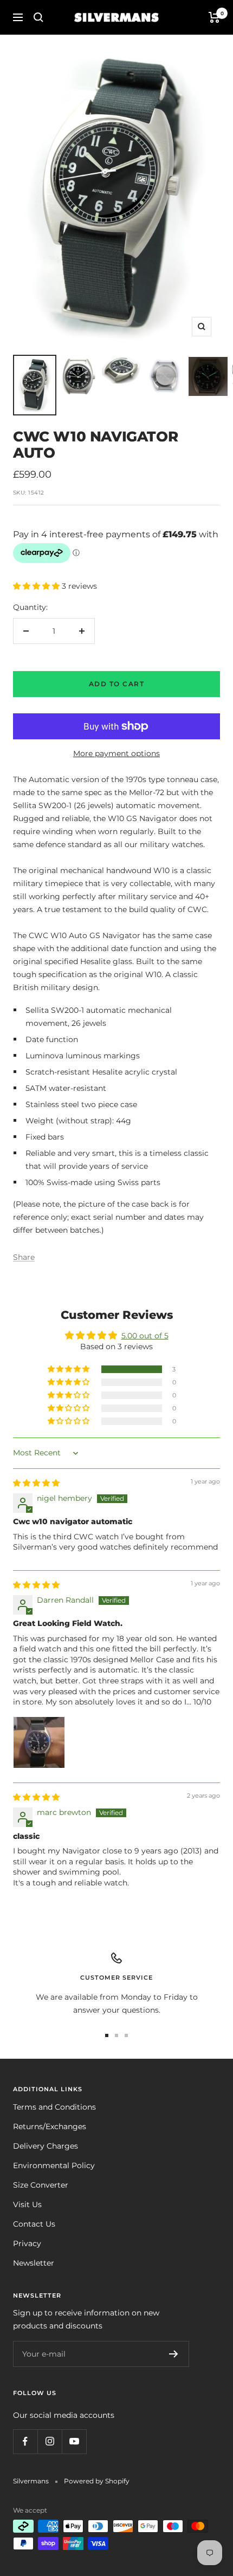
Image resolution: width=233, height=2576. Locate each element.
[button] (37, 586)
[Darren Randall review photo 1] (39, 1742)
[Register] (174, 2354)
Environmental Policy (54, 2165)
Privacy (27, 2243)
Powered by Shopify (97, 2481)
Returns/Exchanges (50, 2126)
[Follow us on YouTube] (74, 2441)
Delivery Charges (46, 2146)
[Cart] (214, 17)
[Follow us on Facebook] (25, 2441)
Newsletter (34, 2263)
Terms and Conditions (54, 2107)
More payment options (116, 753)
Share (24, 1257)
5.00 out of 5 (145, 1336)
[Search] (38, 17)
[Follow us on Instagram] (50, 2441)
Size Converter (41, 2185)
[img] (36, 1483)
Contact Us (34, 2224)
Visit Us (27, 2204)
